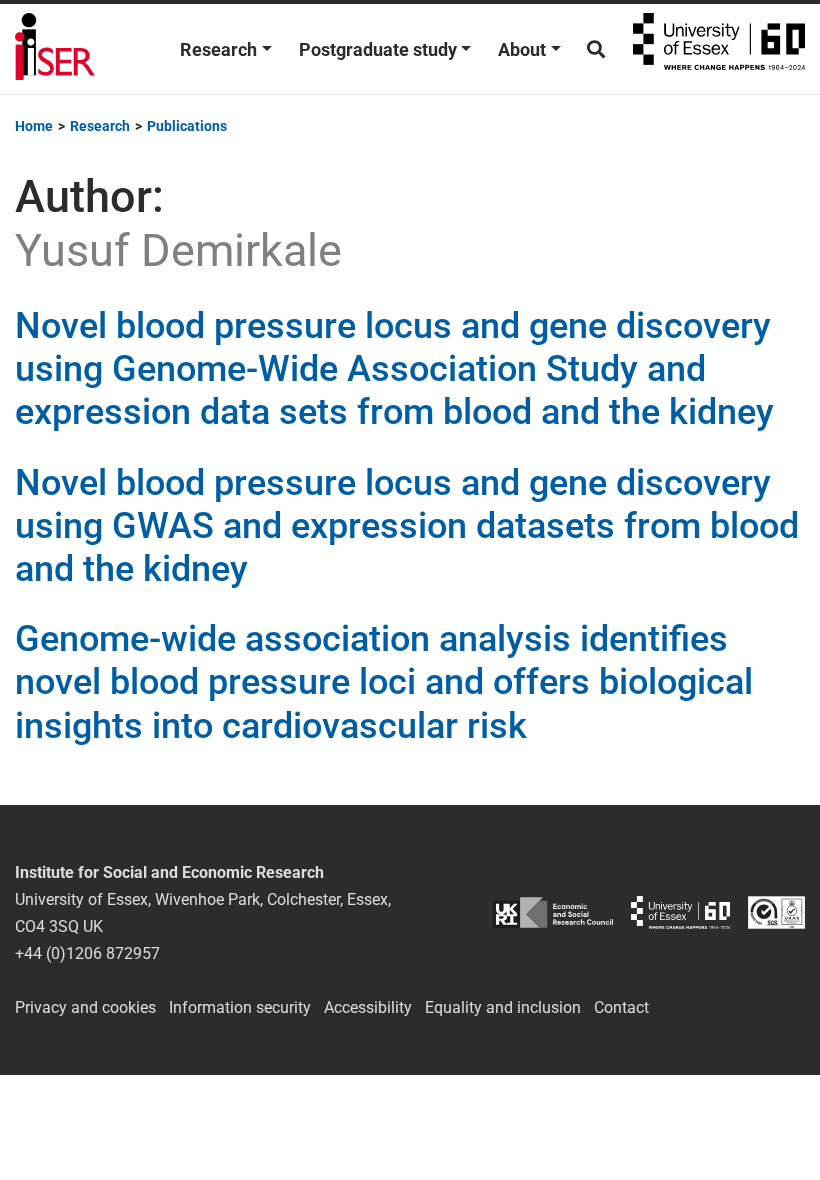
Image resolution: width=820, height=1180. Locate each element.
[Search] (596, 49)
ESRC (553, 912)
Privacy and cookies (85, 1007)
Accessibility (368, 1007)
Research (218, 49)
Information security (240, 1007)
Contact (621, 1007)
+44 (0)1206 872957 (87, 953)
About (522, 49)
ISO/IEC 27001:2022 (776, 912)
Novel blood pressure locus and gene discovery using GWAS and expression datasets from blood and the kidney (407, 526)
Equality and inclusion (503, 1007)
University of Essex (719, 49)
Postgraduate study (378, 49)
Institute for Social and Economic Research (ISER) (55, 49)
